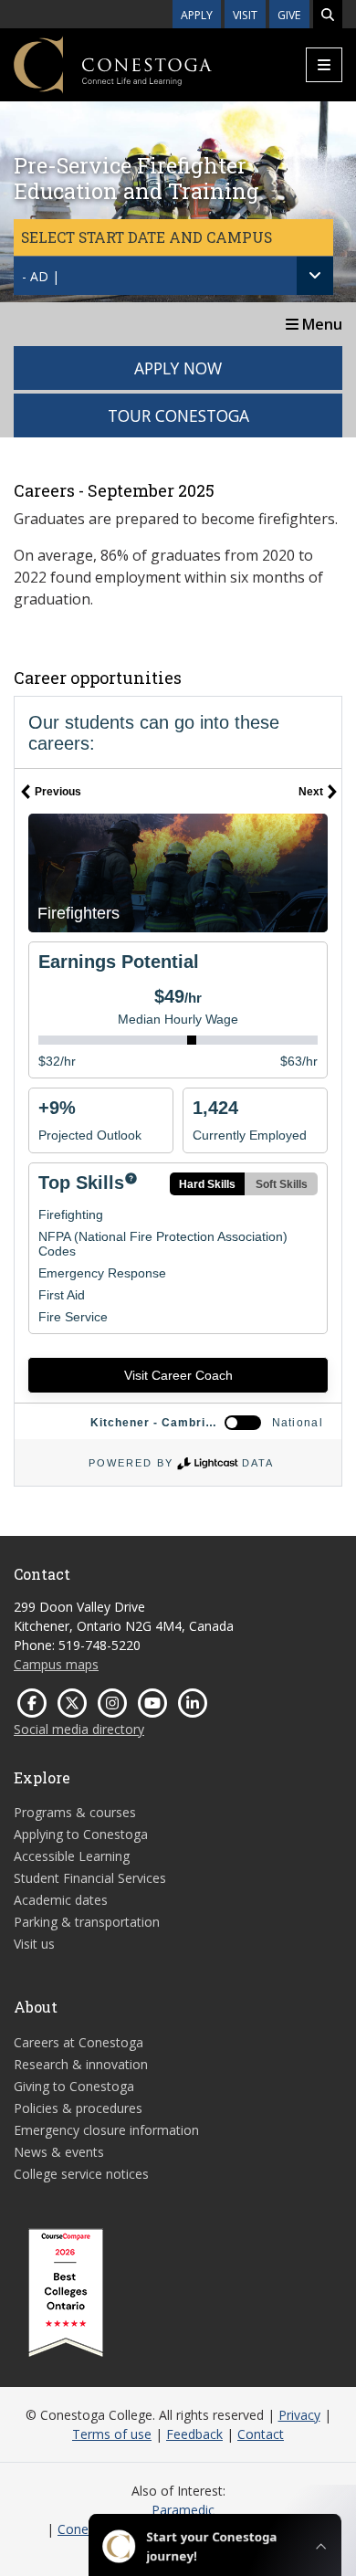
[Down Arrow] (315, 276)
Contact (261, 2434)
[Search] (328, 14)
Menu (320, 324)
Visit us (34, 1944)
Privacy (299, 2415)
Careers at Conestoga (79, 2042)
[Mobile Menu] (324, 65)
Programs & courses (75, 1812)
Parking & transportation (87, 1922)
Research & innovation (81, 2064)
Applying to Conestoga (81, 1834)
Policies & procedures (78, 2108)
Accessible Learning (72, 1856)
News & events (59, 2152)
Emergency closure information (106, 2130)
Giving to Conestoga (74, 2086)
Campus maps (56, 1664)
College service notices (81, 2174)
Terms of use (112, 2434)
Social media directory (79, 1729)
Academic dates (61, 1900)
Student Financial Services (90, 1878)
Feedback (194, 2434)
